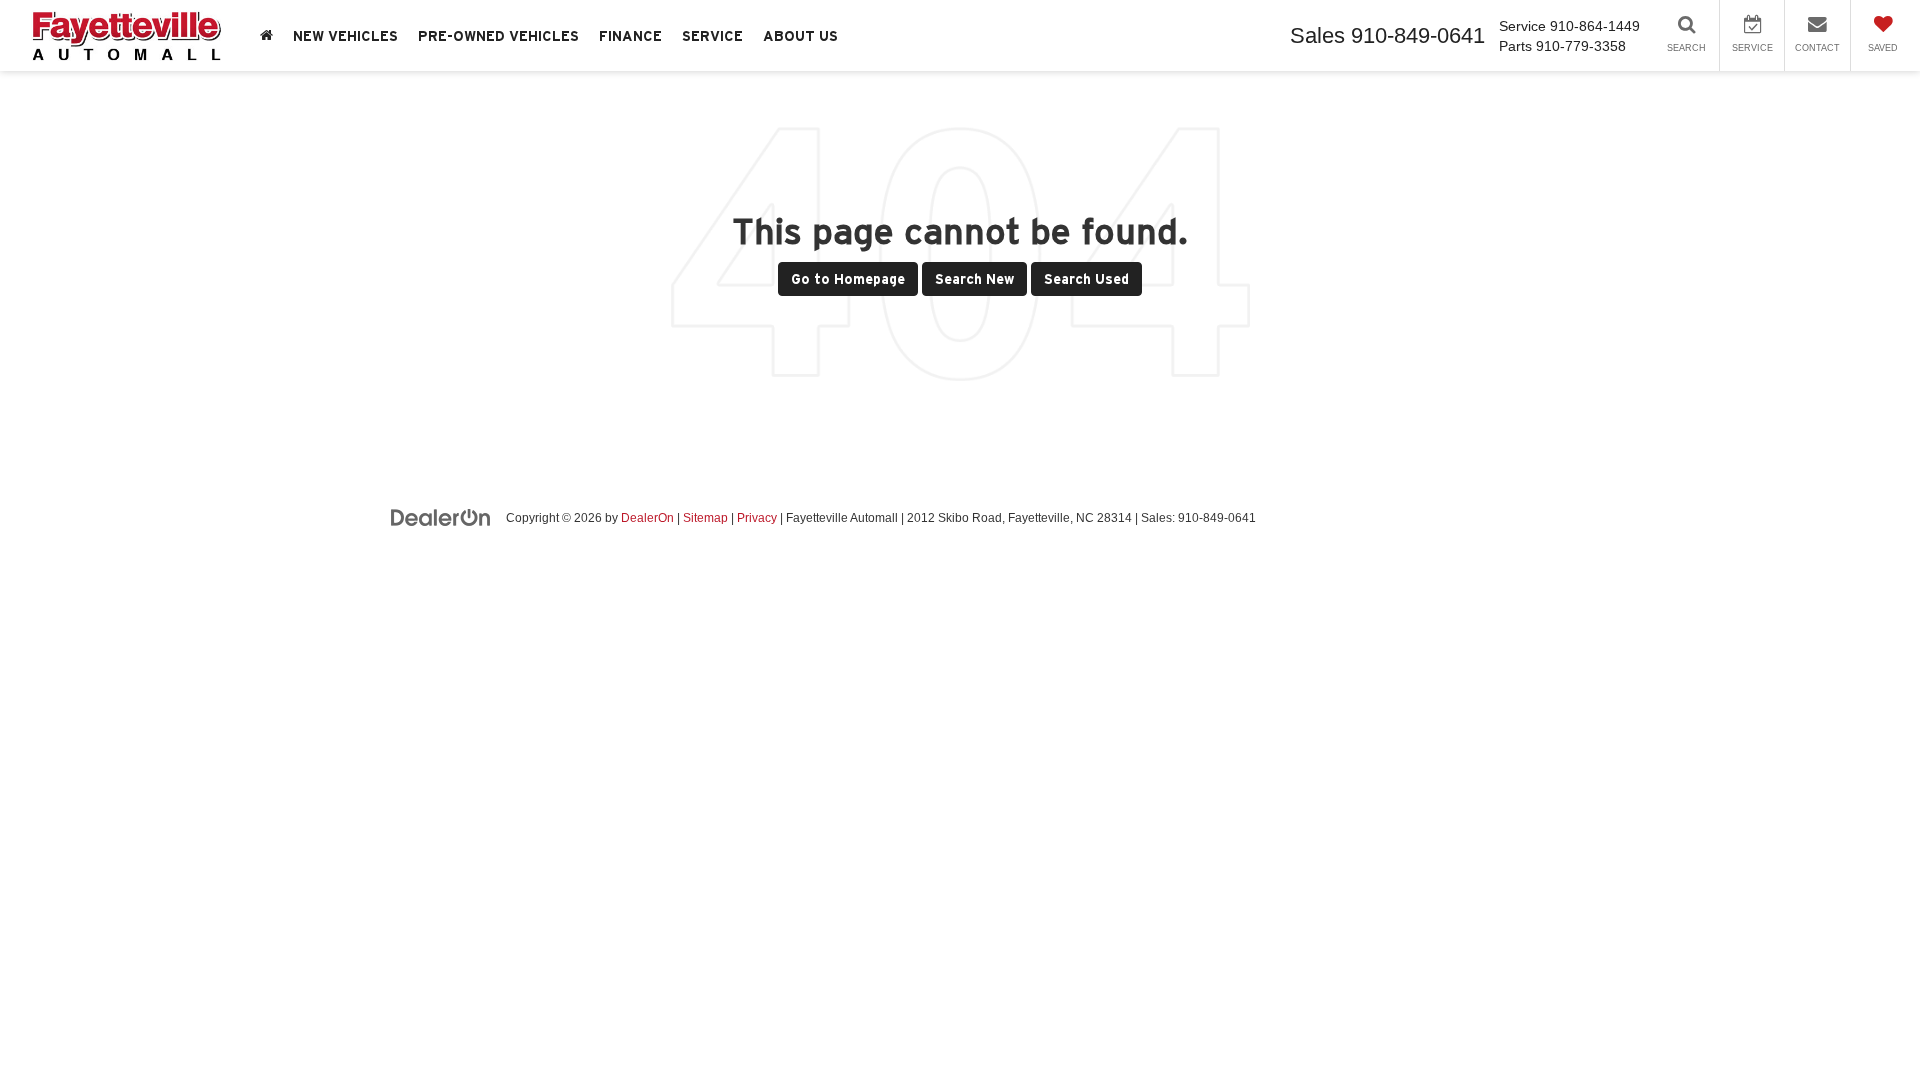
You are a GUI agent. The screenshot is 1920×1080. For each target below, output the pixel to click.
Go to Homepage (848, 279)
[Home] (266, 35)
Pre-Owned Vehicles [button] (498, 36)
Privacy (757, 518)
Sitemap (705, 518)
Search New (974, 279)
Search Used (1086, 279)
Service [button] (712, 36)
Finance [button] (630, 36)
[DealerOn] (441, 517)
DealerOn (647, 518)
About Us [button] (800, 36)
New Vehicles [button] (345, 36)
